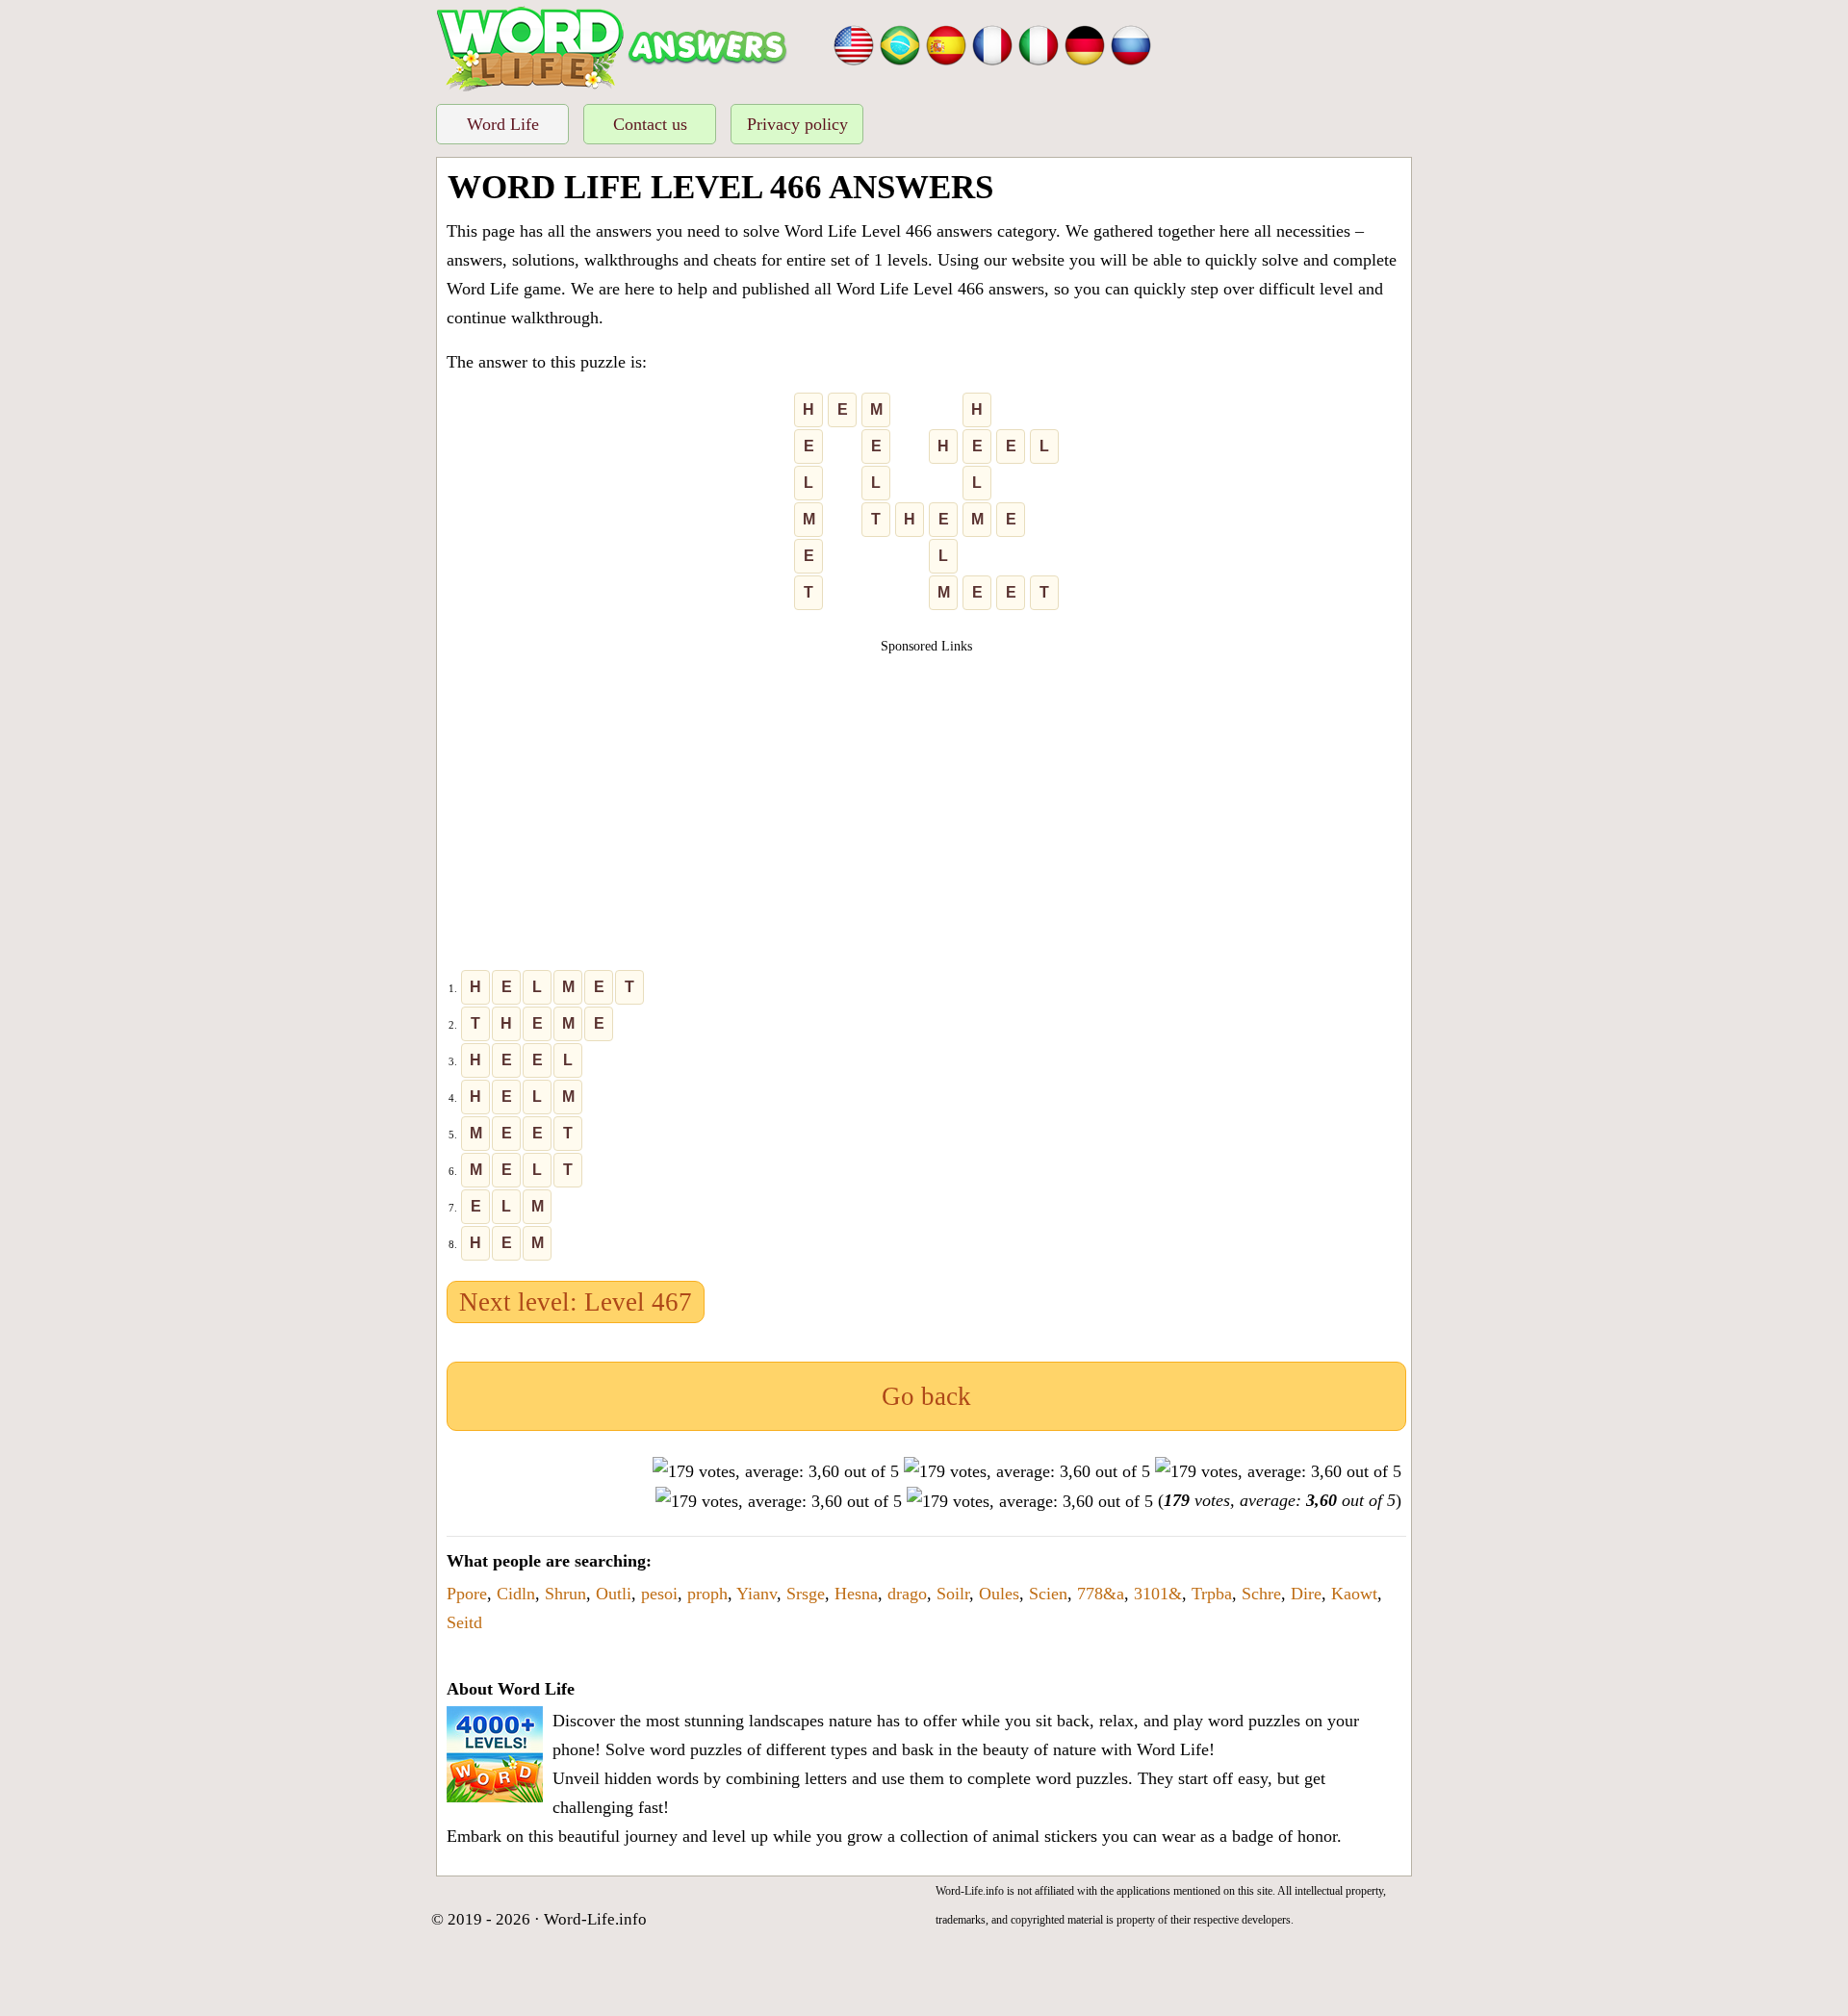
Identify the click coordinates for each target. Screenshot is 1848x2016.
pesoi (659, 1594)
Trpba (1212, 1594)
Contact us (650, 124)
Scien (1048, 1594)
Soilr (953, 1594)
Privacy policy (797, 124)
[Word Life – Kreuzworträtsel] (1085, 43)
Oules (999, 1594)
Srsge (806, 1594)
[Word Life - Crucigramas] (946, 43)
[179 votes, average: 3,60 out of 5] (776, 1471)
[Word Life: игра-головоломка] (1131, 43)
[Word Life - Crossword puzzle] (854, 43)
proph (707, 1594)
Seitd (464, 1622)
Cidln (516, 1594)
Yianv (757, 1594)
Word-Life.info (595, 1919)
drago (907, 1594)
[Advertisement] (927, 791)
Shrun (565, 1594)
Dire (1306, 1594)
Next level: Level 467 (576, 1302)
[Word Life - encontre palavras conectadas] (900, 43)
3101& (1158, 1594)
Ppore (467, 1594)
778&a (1101, 1594)
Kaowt (1354, 1594)
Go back (926, 1396)
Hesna (856, 1594)
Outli (614, 1594)
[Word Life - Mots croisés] (992, 43)
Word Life (503, 124)
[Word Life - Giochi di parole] (1039, 43)
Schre (1261, 1594)
